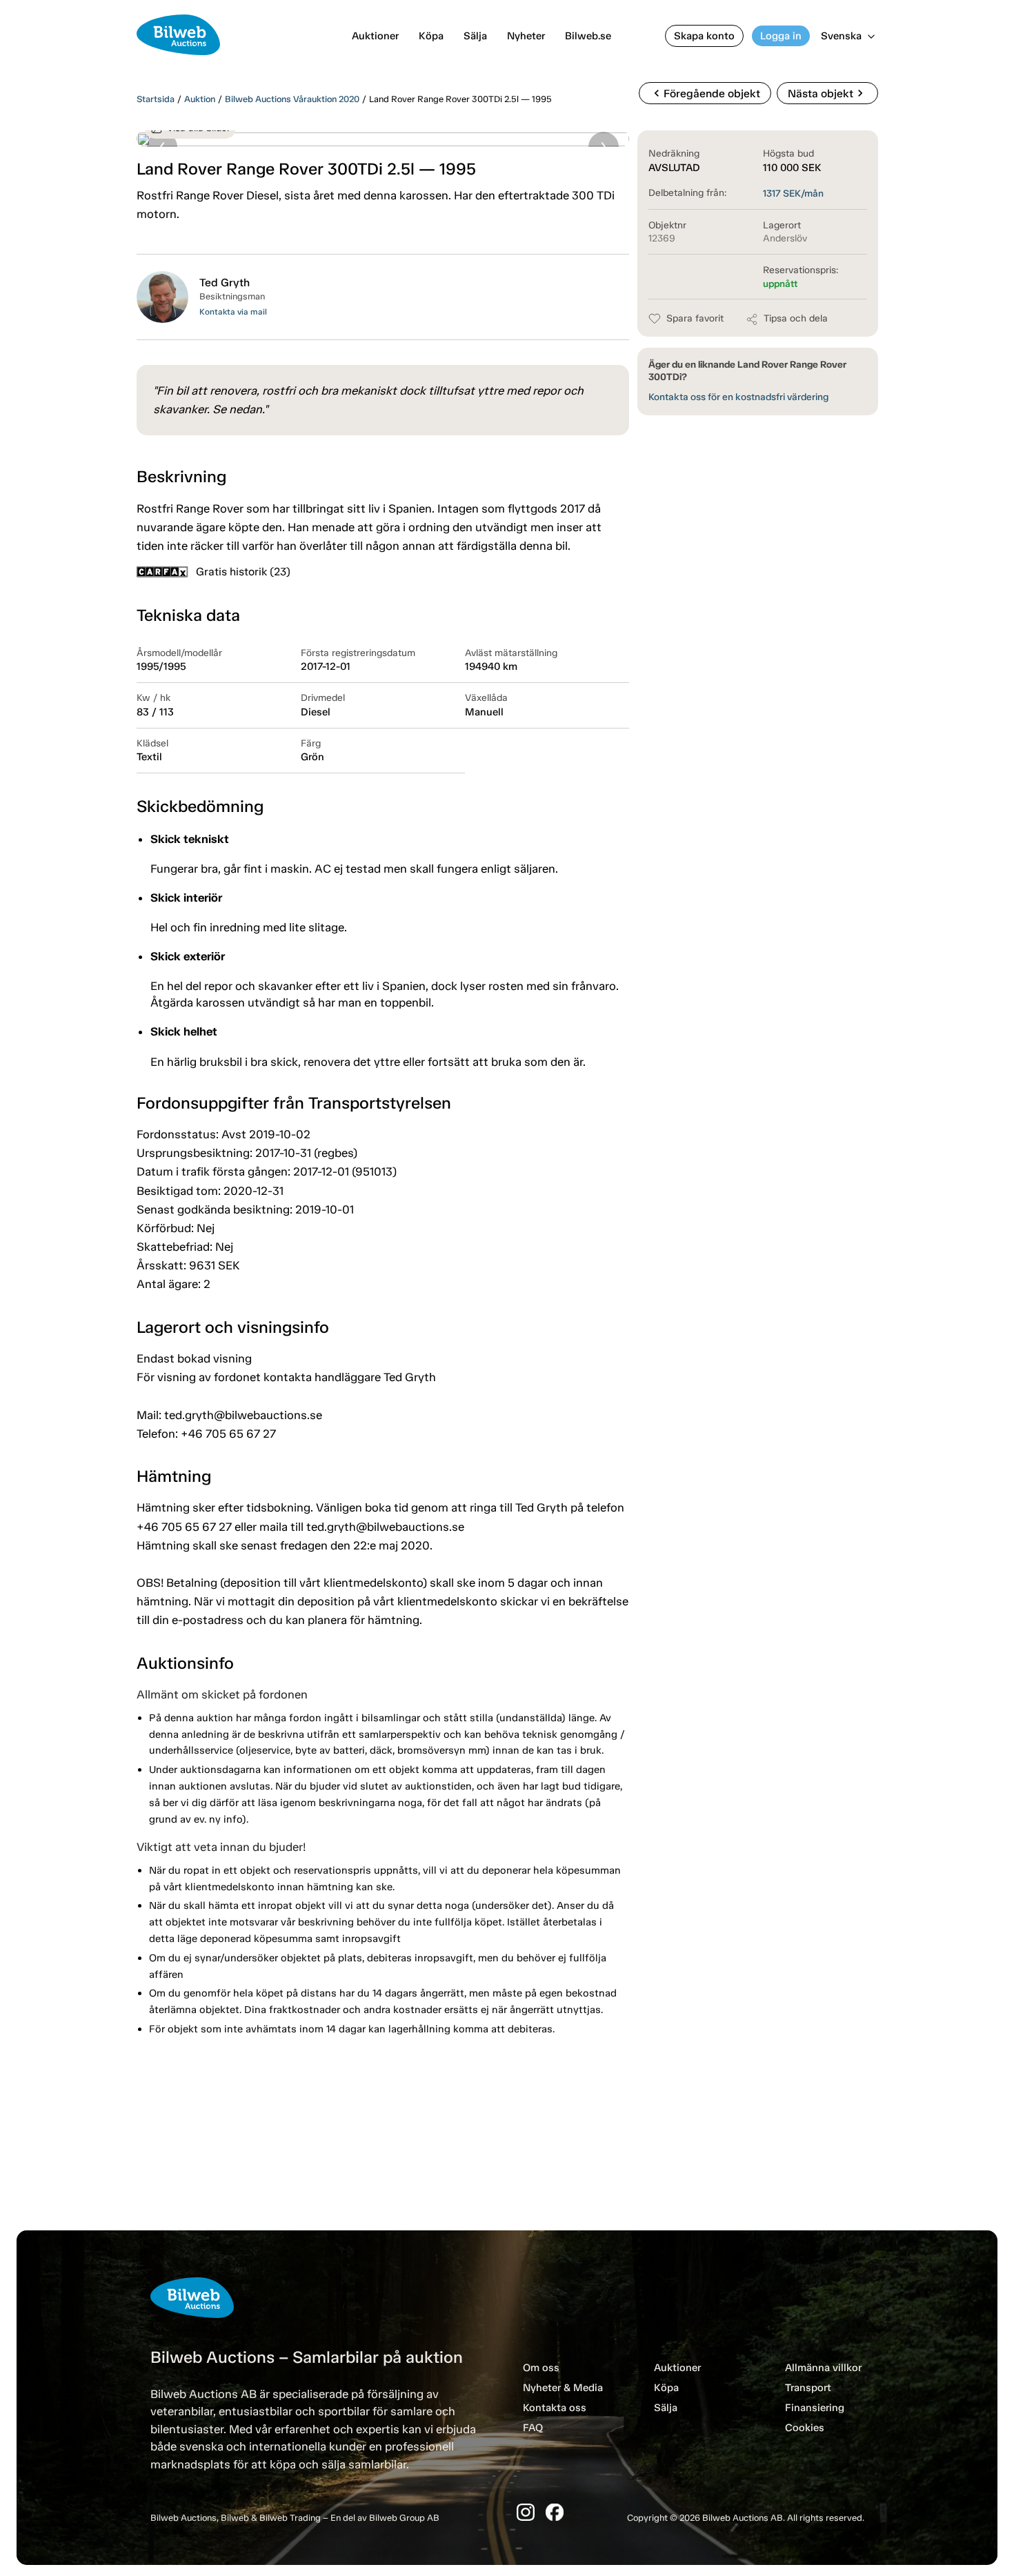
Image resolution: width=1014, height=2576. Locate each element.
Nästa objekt (827, 93)
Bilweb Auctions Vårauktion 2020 (292, 99)
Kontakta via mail (233, 312)
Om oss (541, 2368)
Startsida (156, 99)
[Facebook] (555, 2512)
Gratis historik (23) (243, 572)
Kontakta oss (555, 2408)
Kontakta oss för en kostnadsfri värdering (738, 397)
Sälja (475, 36)
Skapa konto (704, 36)
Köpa (431, 36)
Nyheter (526, 36)
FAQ (533, 2428)
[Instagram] (526, 2512)
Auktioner (375, 36)
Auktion (200, 99)
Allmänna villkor (823, 2368)
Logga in (781, 36)
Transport (808, 2388)
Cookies (805, 2428)
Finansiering (815, 2408)
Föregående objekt (705, 93)
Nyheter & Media (563, 2388)
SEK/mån (793, 194)
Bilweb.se (588, 36)
